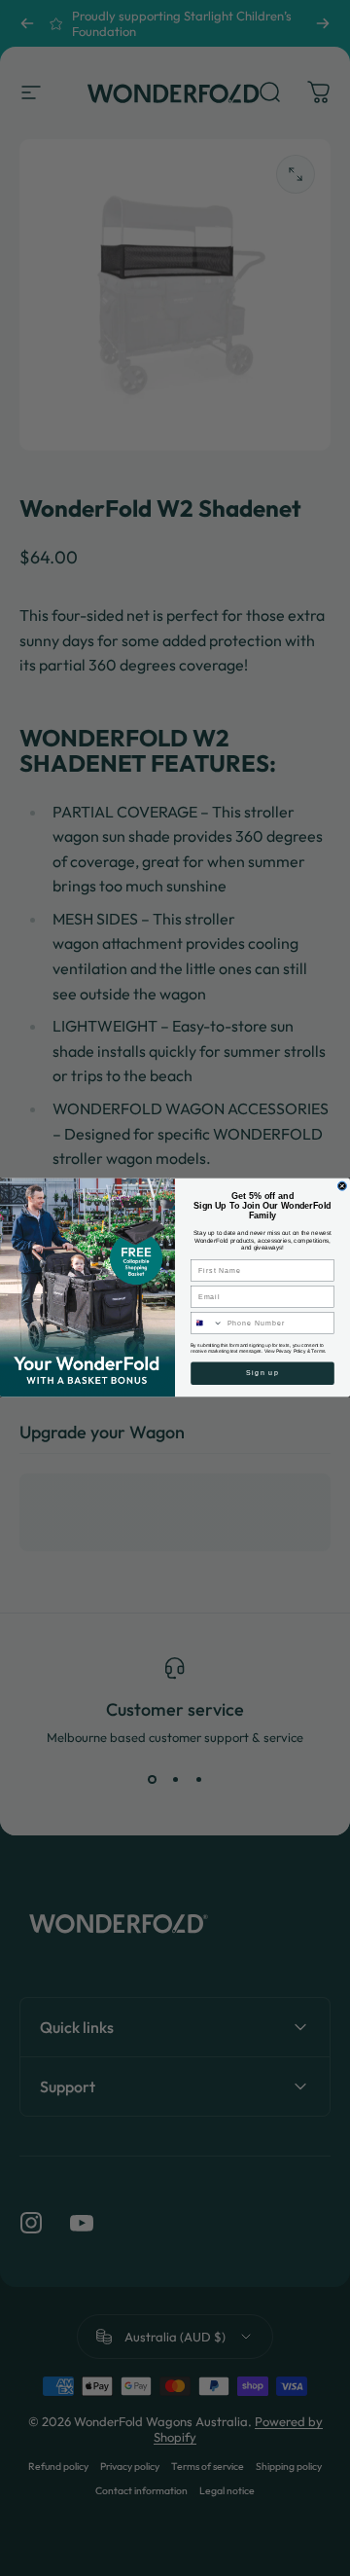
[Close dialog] (342, 1187)
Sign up (262, 1373)
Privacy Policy (291, 1350)
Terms (318, 1350)
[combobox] (207, 1324)
